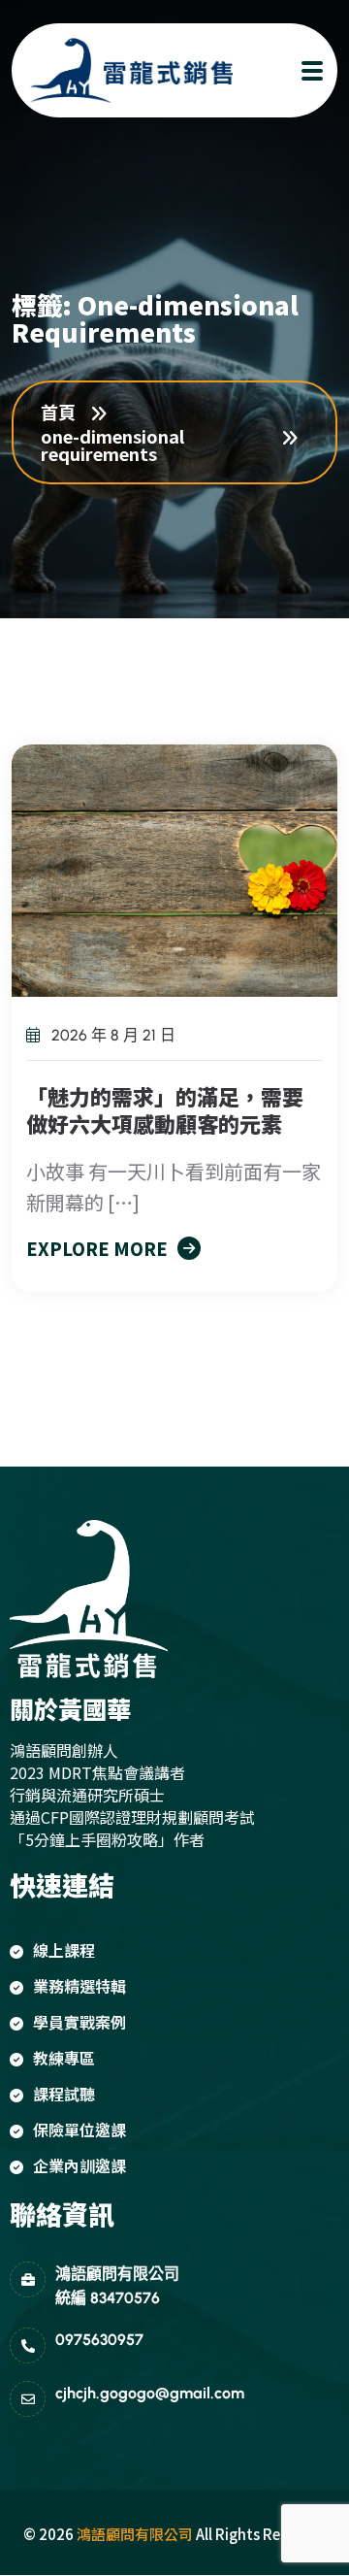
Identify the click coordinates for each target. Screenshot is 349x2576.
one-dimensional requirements (112, 445)
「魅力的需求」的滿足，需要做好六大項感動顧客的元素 (165, 1109)
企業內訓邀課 (79, 2165)
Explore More (97, 1248)
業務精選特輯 (79, 1986)
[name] (113, 70)
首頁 (62, 412)
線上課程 (64, 1950)
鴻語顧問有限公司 (135, 2534)
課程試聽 (64, 2094)
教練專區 (64, 2058)
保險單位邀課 (79, 2130)
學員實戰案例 (79, 2022)
